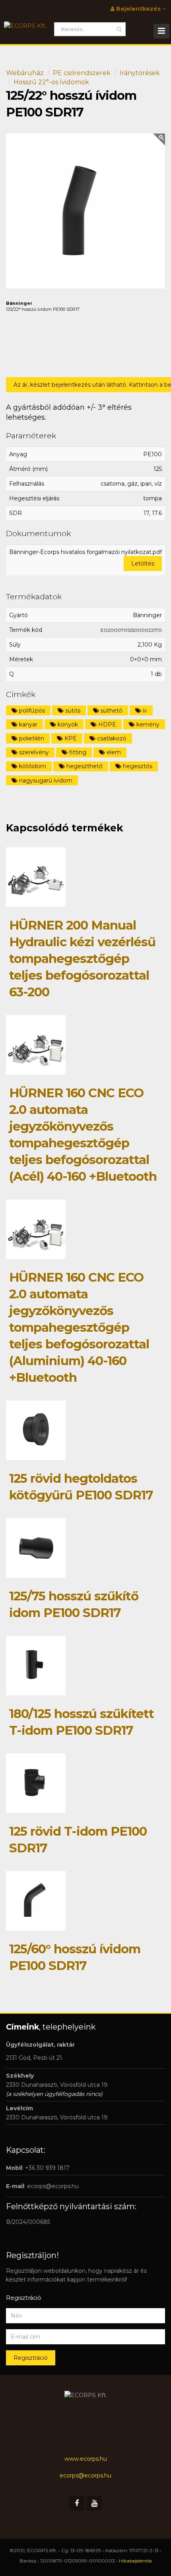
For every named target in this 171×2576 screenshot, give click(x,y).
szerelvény (33, 752)
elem (113, 752)
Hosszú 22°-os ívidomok (51, 82)
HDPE (106, 724)
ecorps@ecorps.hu (53, 2186)
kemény (147, 724)
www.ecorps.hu (86, 2459)
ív (144, 711)
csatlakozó (111, 738)
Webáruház (25, 73)
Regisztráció (31, 2358)
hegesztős (137, 766)
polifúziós (31, 711)
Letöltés (143, 564)
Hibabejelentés (135, 2561)
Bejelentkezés (138, 9)
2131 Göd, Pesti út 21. (35, 2058)
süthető (111, 711)
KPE (70, 738)
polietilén (31, 738)
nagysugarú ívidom (45, 781)
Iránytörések (140, 73)
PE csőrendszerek (82, 73)
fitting (77, 752)
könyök (67, 724)
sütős (72, 711)
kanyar (27, 724)
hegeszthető (84, 766)
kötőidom (32, 766)
